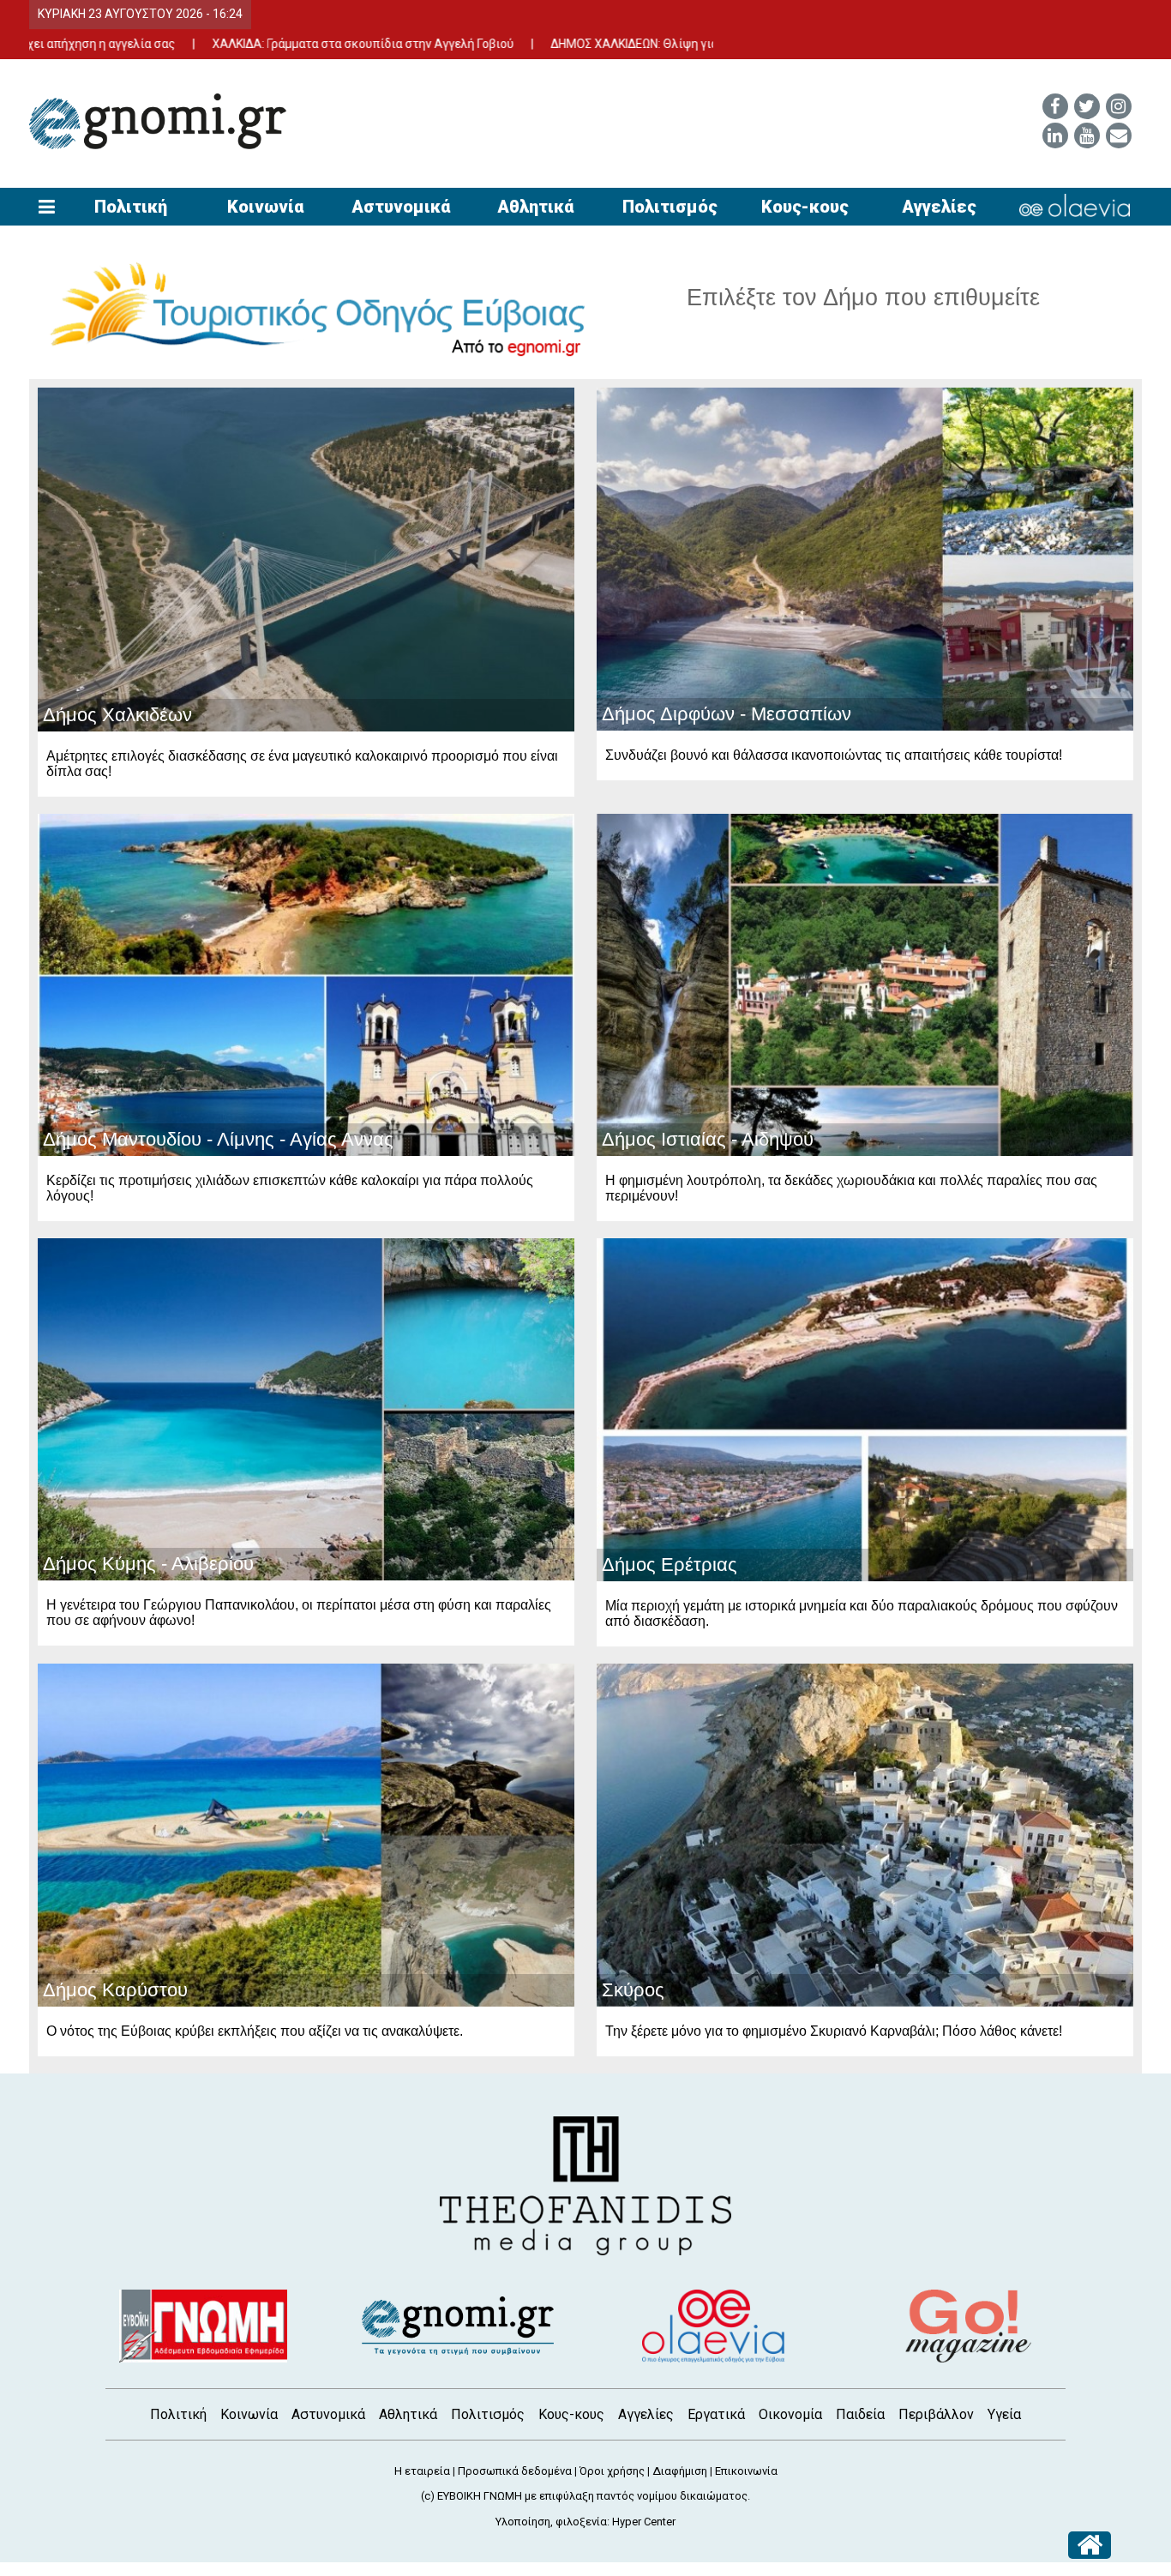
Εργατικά (716, 2414)
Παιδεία (860, 2414)
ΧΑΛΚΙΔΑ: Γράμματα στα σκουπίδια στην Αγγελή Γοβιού (244, 44)
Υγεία (1004, 2414)
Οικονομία (790, 2414)
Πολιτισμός (670, 207)
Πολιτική (131, 207)
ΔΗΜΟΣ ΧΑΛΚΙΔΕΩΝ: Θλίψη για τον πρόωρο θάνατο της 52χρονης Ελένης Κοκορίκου (663, 44)
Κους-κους (805, 207)
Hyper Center (644, 2522)
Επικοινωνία (746, 2471)
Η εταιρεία (422, 2471)
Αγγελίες (939, 207)
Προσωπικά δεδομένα (515, 2471)
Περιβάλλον (936, 2414)
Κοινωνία (265, 207)
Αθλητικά (535, 207)
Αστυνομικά (401, 207)
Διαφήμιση (680, 2471)
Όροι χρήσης (612, 2471)
